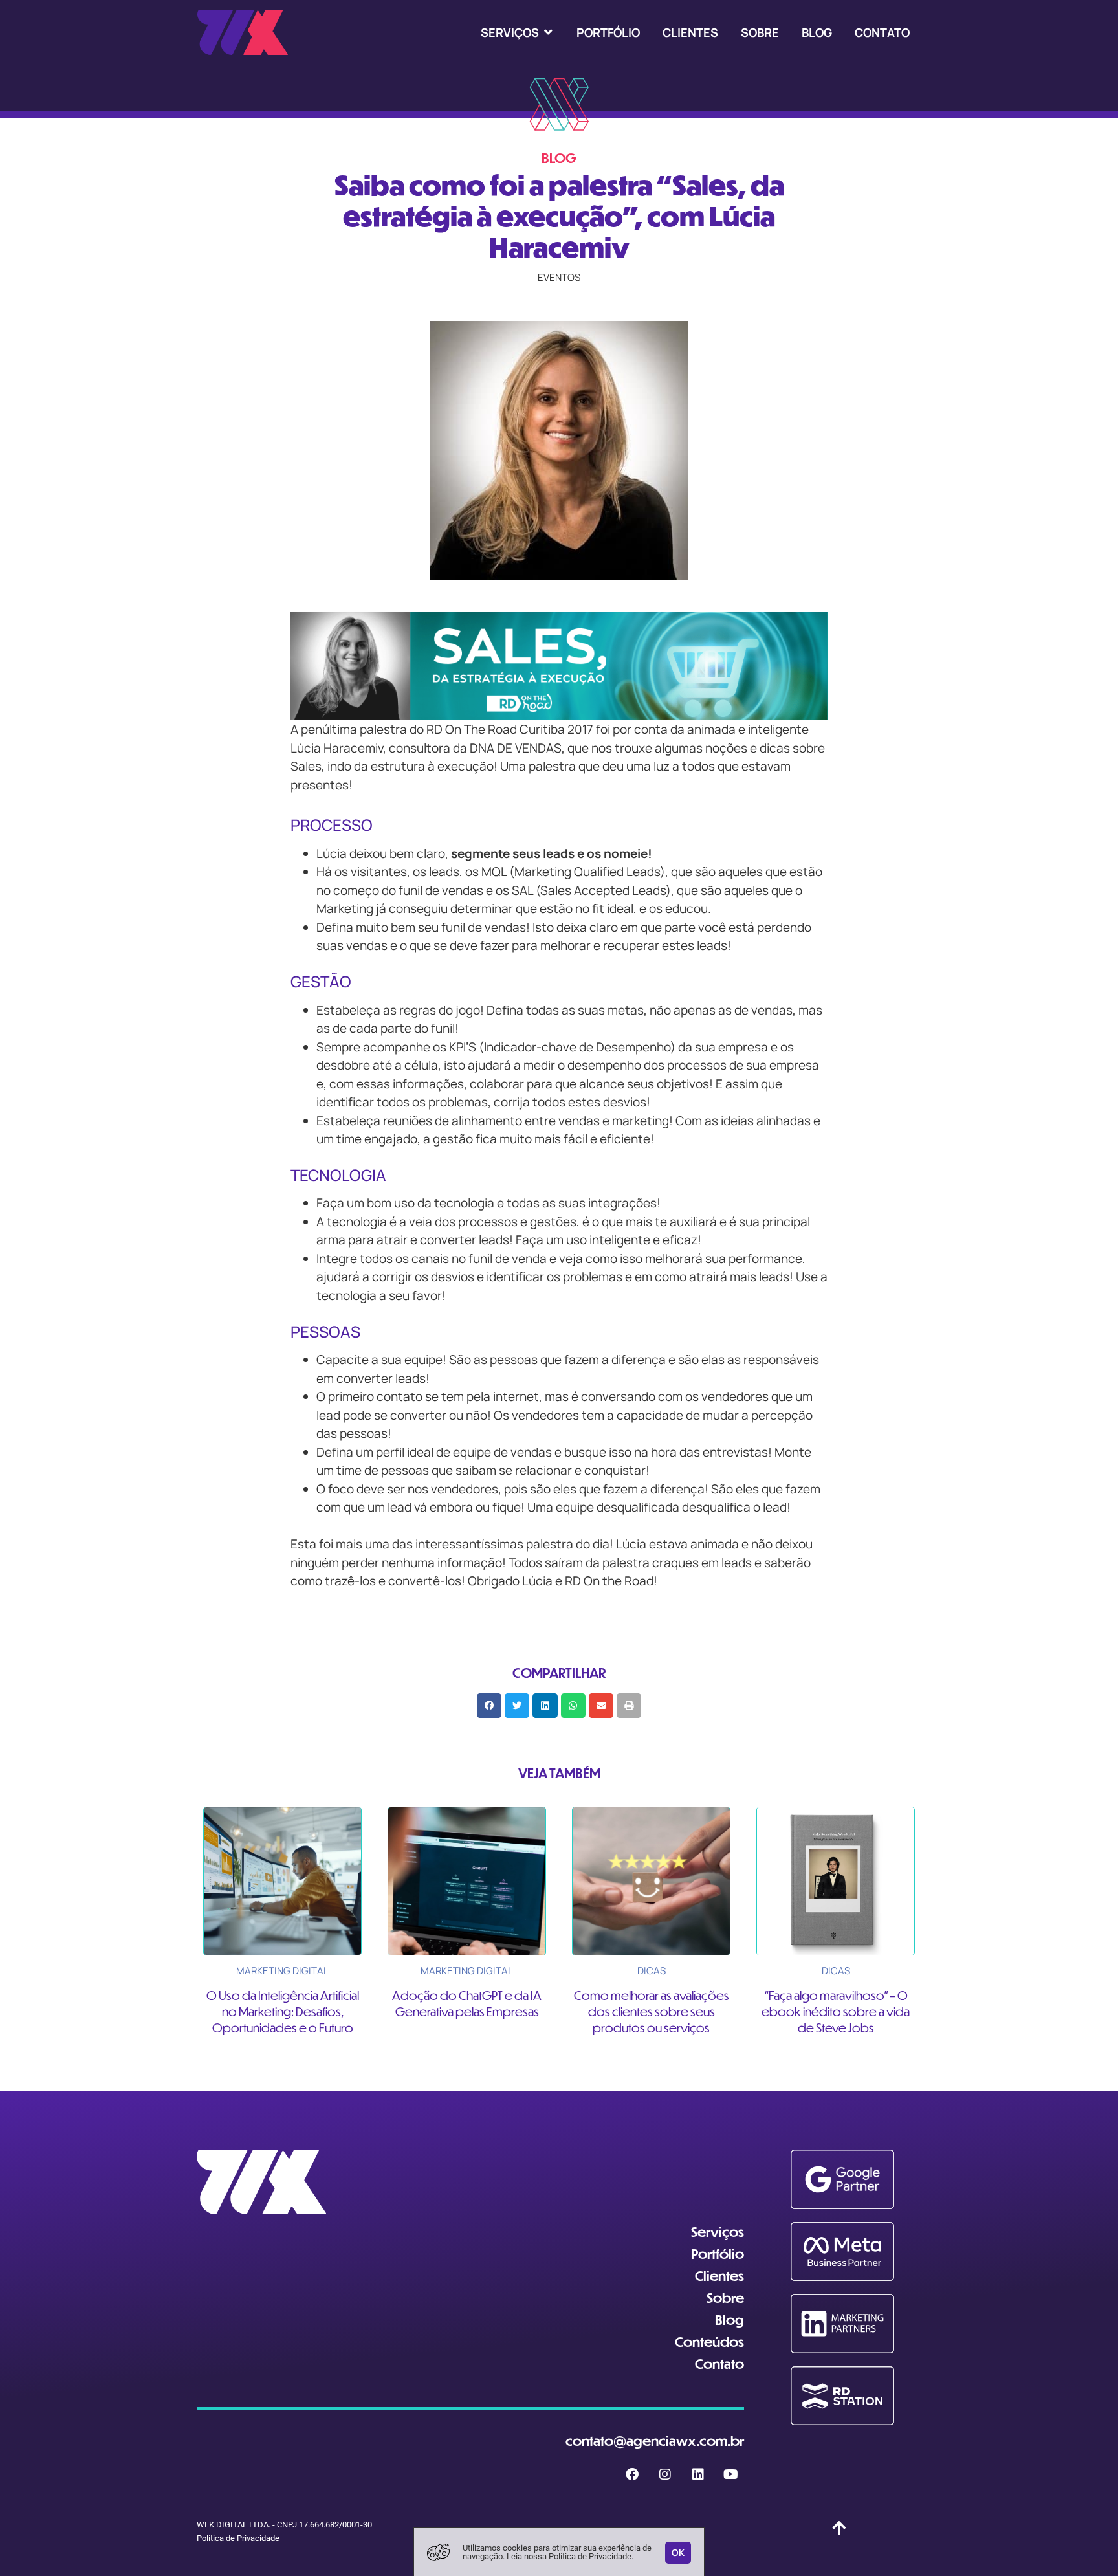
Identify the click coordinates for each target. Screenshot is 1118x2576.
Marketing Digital (282, 1971)
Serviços (718, 2231)
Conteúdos (709, 2341)
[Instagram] (665, 2474)
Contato (719, 2363)
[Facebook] (632, 2474)
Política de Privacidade (238, 2538)
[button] (517, 32)
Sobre (725, 2297)
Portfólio (718, 2253)
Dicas (652, 1971)
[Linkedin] (698, 2474)
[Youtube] (731, 2474)
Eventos (559, 277)
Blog (729, 2319)
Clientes (719, 2275)
